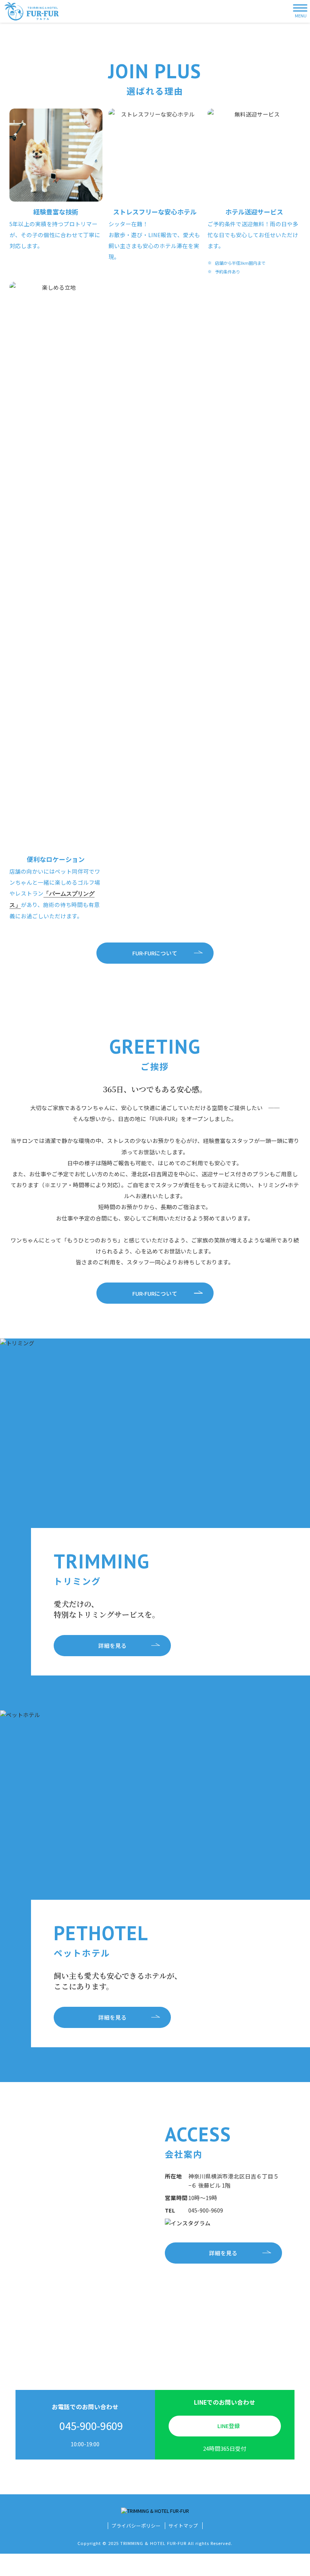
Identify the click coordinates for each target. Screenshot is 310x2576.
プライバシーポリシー (136, 2526)
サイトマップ (183, 2526)
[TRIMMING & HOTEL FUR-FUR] (32, 11)
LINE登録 (229, 2426)
